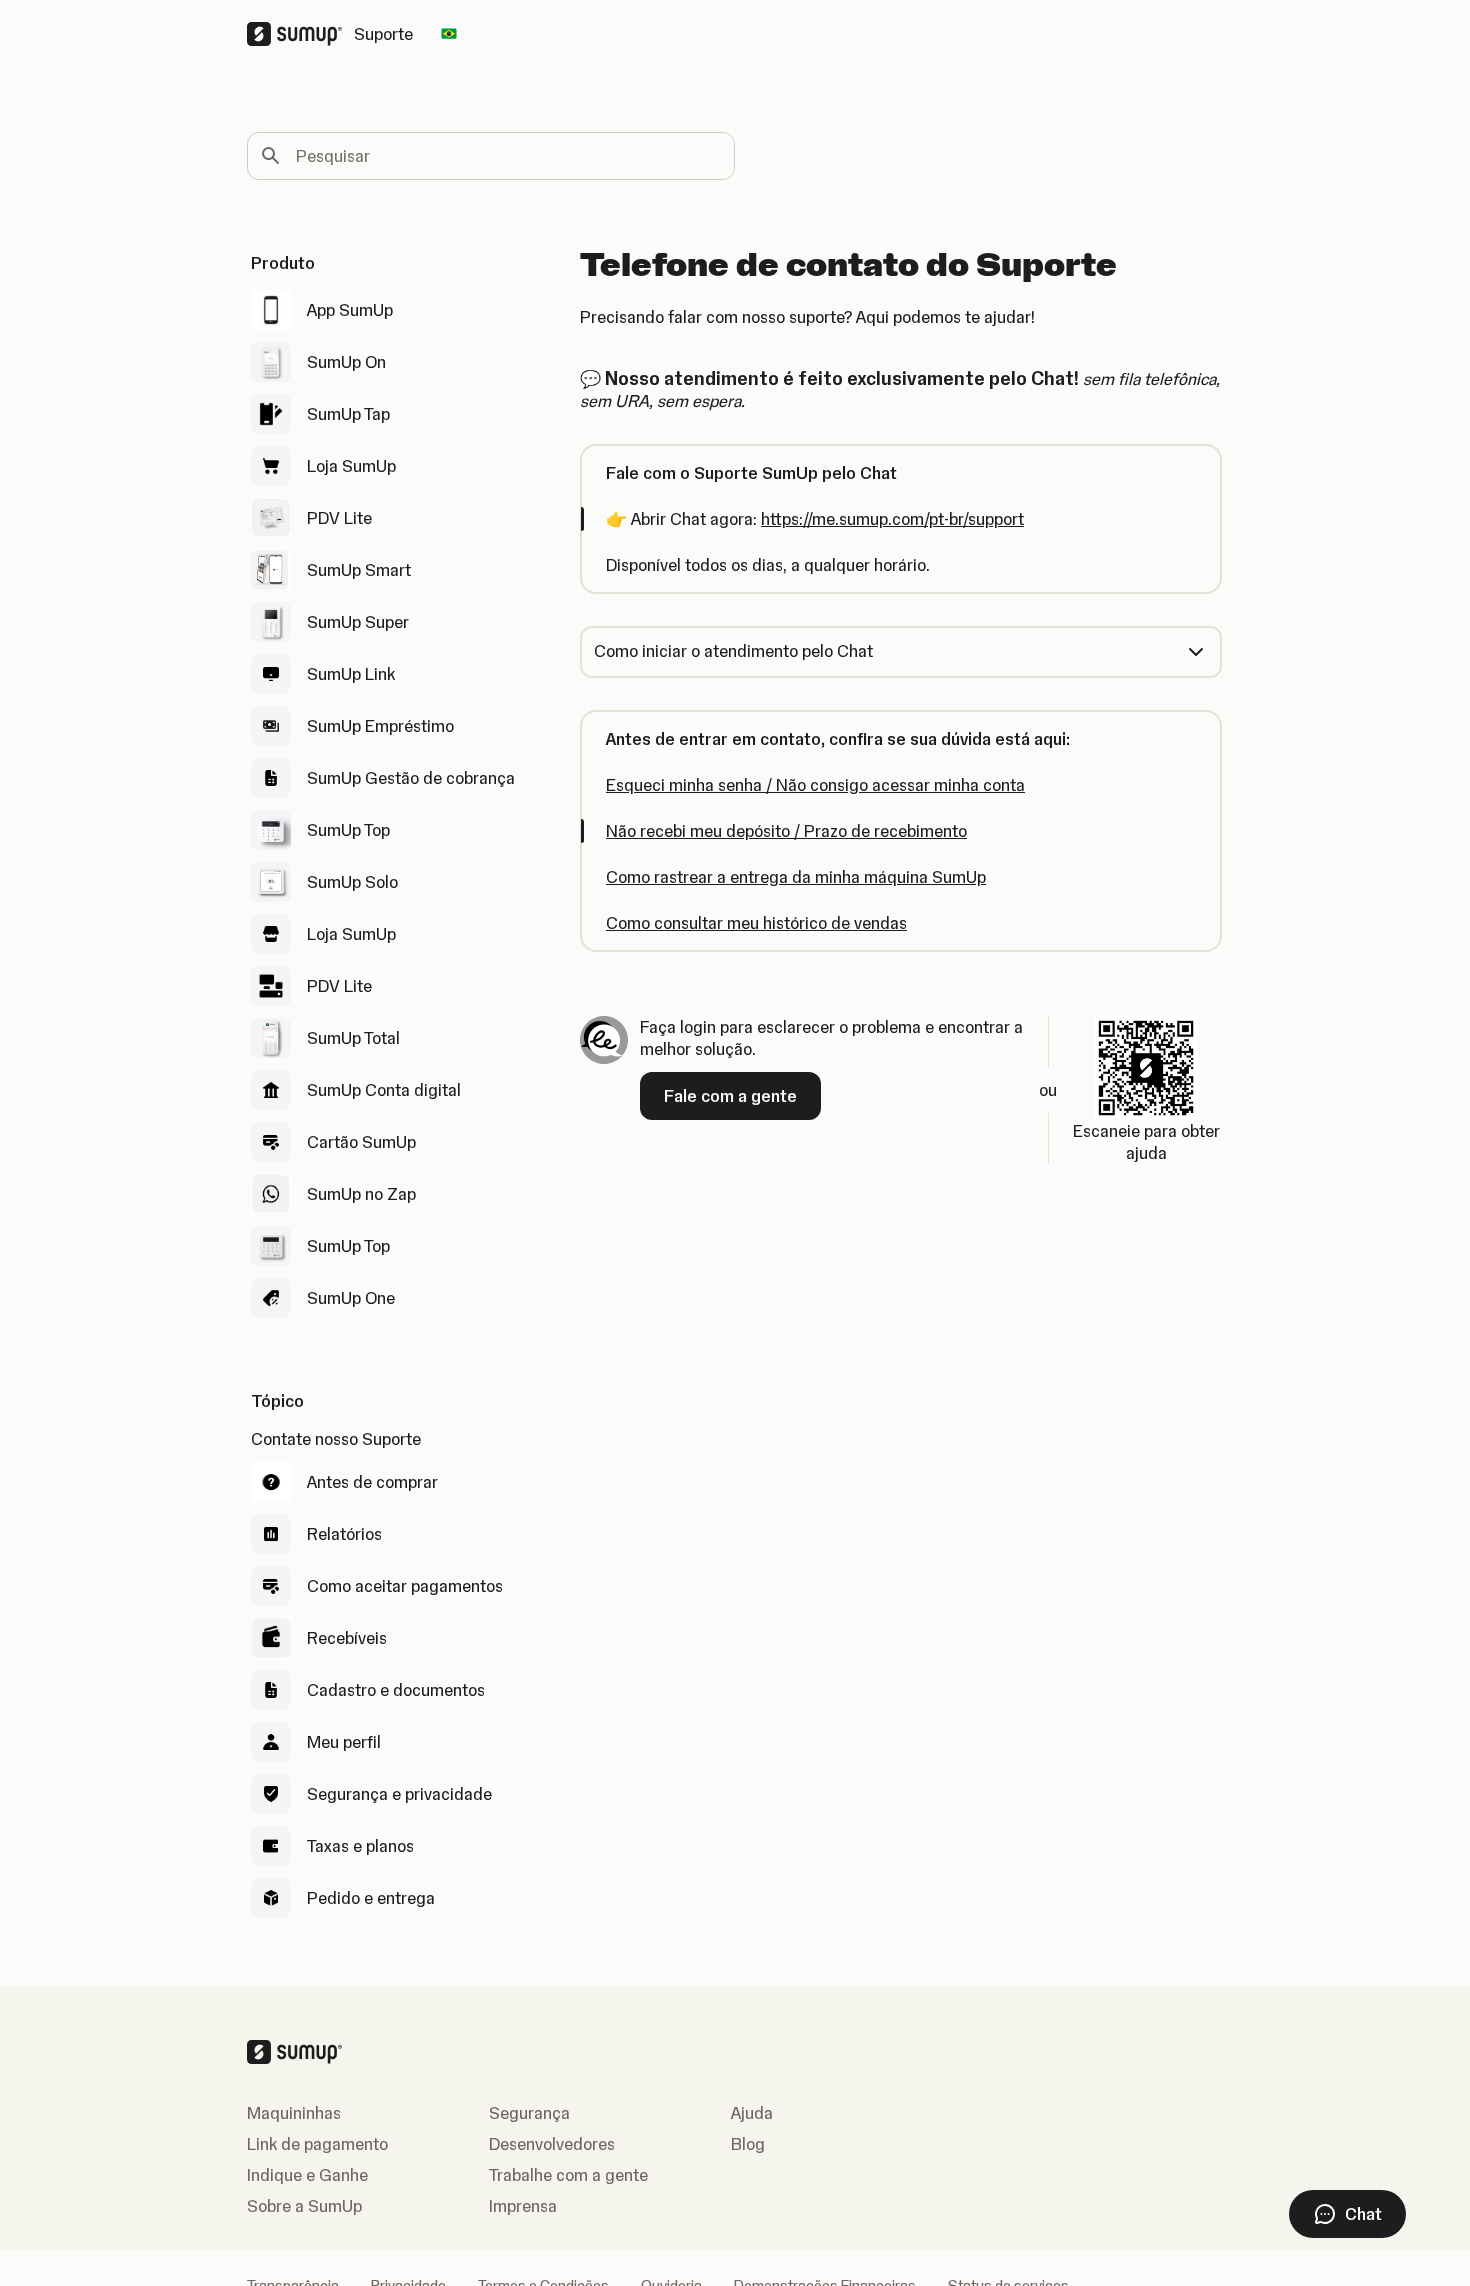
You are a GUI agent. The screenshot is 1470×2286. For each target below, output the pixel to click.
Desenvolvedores (552, 2144)
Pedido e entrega (371, 1898)
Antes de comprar (372, 1482)
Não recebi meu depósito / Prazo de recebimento (786, 831)
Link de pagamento (317, 2144)
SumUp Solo (352, 882)
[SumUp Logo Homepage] (300, 34)
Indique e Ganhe (307, 2175)
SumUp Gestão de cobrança (411, 778)
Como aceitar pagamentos (405, 1586)
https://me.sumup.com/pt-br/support (892, 519)
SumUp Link (351, 674)
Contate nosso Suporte (336, 1439)
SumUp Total (353, 1038)
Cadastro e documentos (396, 1690)
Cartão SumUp (361, 1142)
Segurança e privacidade (399, 1794)
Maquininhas (294, 2113)
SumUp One (351, 1298)
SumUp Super (358, 622)
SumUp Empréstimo (380, 726)
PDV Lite (339, 518)
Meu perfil (344, 1742)
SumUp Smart (359, 570)
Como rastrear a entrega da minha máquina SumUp (796, 877)
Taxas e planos (360, 1846)
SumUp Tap (348, 414)
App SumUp (350, 310)
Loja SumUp (351, 466)
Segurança (529, 2113)
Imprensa (523, 2206)
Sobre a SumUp (304, 2206)
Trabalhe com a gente (568, 2175)
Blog (748, 2144)
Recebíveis (347, 1638)
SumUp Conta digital (384, 1090)
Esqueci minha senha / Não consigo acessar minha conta (815, 785)
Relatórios (344, 1534)
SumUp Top (348, 830)
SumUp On (346, 362)
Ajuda (752, 2113)
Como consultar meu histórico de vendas (756, 923)
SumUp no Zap (361, 1194)
